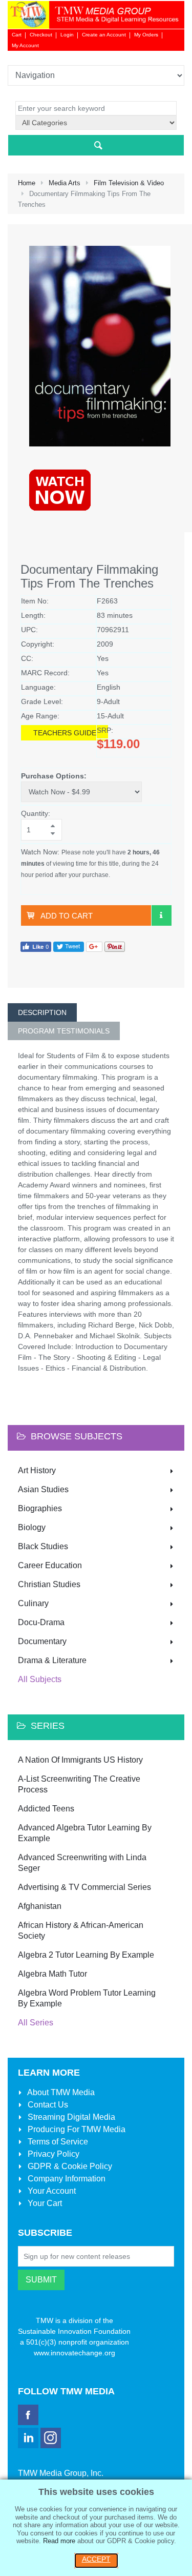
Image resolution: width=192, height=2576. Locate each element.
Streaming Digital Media (70, 2117)
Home (27, 183)
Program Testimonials (64, 1031)
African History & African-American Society (81, 1930)
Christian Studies (49, 1584)
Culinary (33, 1603)
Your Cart (44, 2203)
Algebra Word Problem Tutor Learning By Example (87, 1998)
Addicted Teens (46, 1809)
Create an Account (104, 35)
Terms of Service (57, 2142)
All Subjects (40, 1679)
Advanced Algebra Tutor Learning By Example (85, 1833)
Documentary (42, 1641)
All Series (36, 2023)
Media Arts (65, 183)
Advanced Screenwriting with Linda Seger (82, 1863)
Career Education (50, 1565)
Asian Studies (43, 1489)
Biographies (40, 1508)
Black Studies (43, 1546)
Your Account (51, 2191)
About (60, 2092)
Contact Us (47, 2105)
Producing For (76, 2129)
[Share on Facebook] (36, 947)
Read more (59, 2541)
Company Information (66, 2179)
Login (67, 35)
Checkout (41, 35)
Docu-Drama (41, 1622)
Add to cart (67, 916)
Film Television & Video (129, 183)
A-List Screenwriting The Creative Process (79, 1784)
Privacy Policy (52, 2154)
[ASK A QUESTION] (161, 915)
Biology (32, 1527)
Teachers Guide (65, 733)
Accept (96, 2559)
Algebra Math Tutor (52, 1974)
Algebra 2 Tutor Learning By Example (86, 1955)
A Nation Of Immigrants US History (80, 1760)
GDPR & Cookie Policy (69, 2166)
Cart (17, 35)
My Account (25, 45)
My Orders (146, 35)
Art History (37, 1470)
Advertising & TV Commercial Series (84, 1887)
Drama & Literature (52, 1660)
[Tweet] (69, 947)
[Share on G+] (94, 947)
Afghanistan (40, 1906)
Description (42, 1012)
